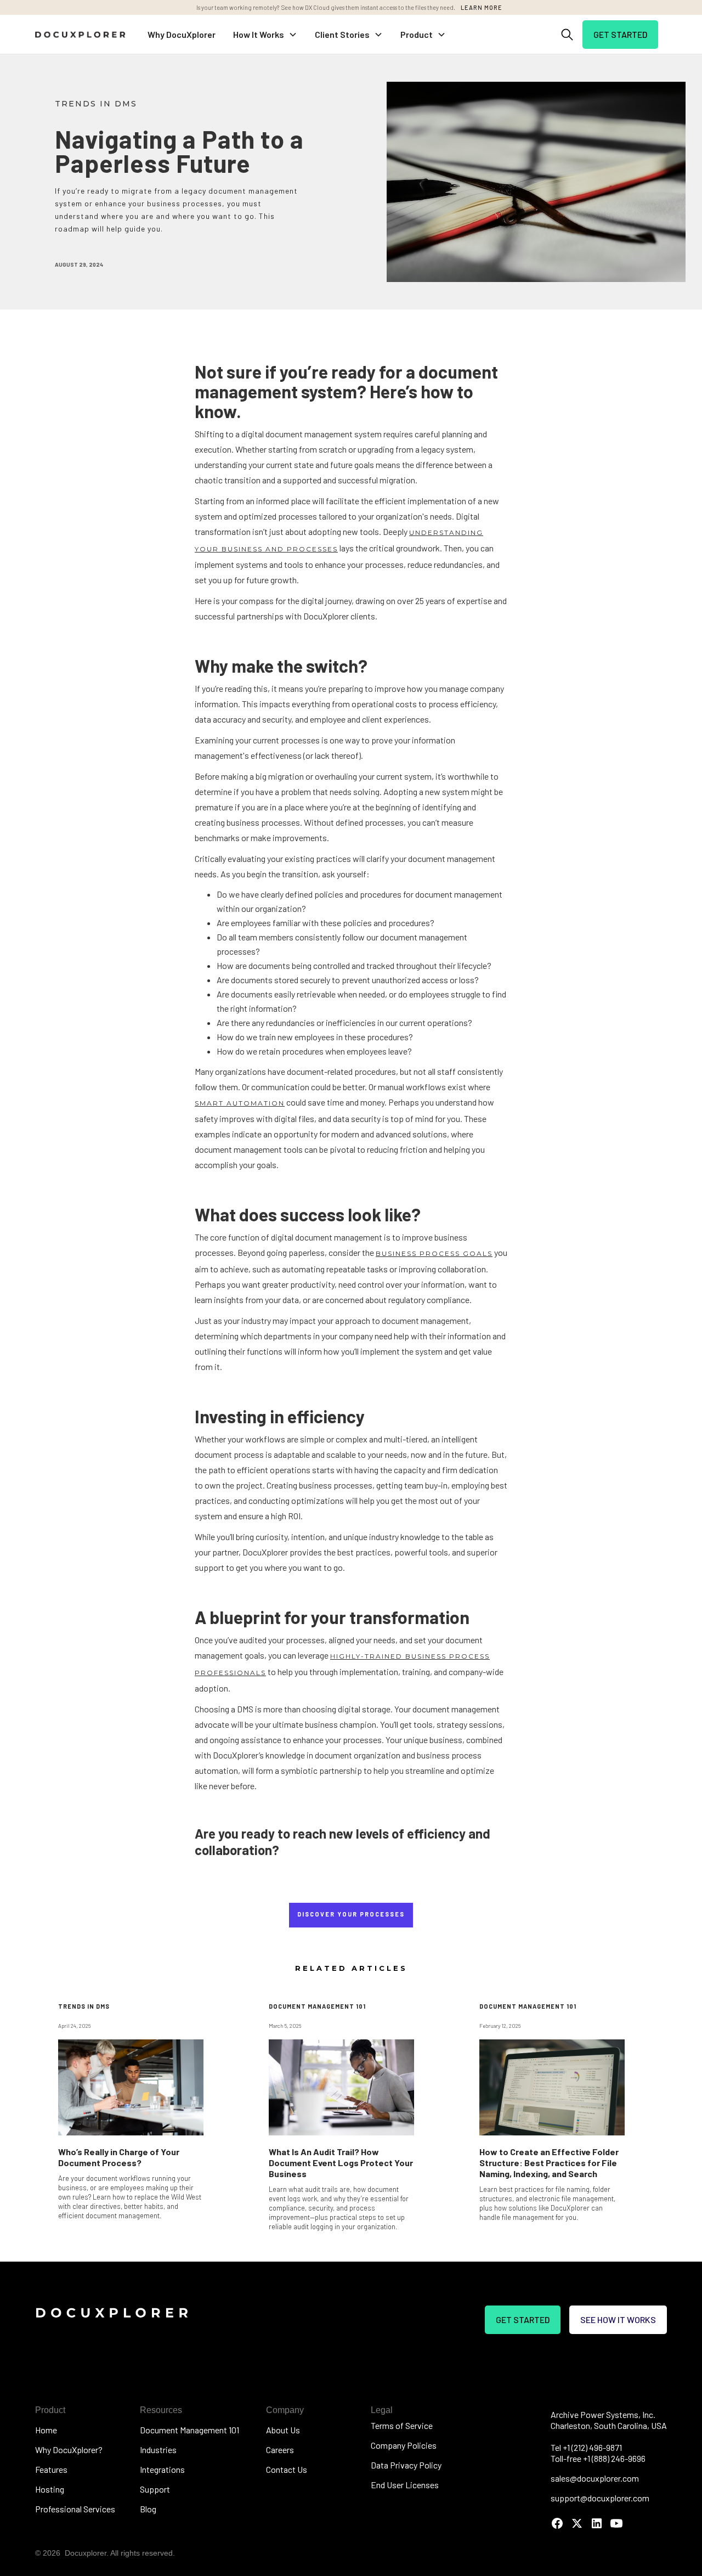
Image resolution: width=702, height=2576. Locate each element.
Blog (148, 2509)
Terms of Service (402, 2425)
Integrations (162, 2469)
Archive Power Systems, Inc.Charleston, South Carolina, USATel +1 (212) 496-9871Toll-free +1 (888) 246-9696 (609, 2436)
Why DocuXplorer (182, 34)
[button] (265, 35)
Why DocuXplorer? (69, 2450)
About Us (283, 2430)
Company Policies (404, 2445)
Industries (158, 2450)
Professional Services (75, 2509)
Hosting (50, 2489)
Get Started (620, 34)
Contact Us (287, 2469)
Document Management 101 (189, 2430)
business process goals (434, 1253)
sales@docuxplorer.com (595, 2478)
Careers (280, 2450)
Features (51, 2469)
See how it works (618, 2319)
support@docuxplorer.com (600, 2498)
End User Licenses (405, 2485)
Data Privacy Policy (406, 2465)
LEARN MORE (482, 7)
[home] (80, 34)
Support (155, 2489)
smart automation (240, 1103)
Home (46, 2430)
